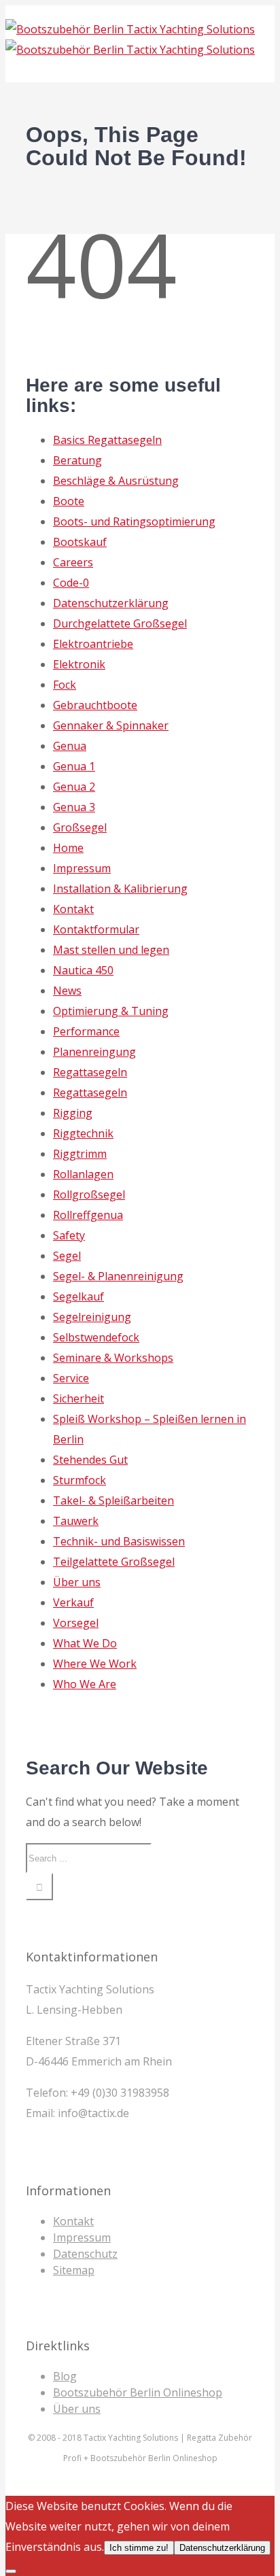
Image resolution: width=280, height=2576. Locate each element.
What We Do (85, 1643)
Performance (86, 1031)
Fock (65, 685)
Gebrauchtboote (95, 705)
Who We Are (85, 1684)
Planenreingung (94, 1052)
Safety (69, 1235)
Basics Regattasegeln (107, 440)
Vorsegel (76, 1623)
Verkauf (73, 1602)
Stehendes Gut (90, 1460)
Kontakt (73, 909)
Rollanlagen (83, 1174)
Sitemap (74, 2270)
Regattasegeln (90, 1072)
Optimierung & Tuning (111, 1011)
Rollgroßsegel (89, 1195)
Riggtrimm (80, 1154)
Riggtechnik (83, 1133)
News (67, 991)
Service (71, 1378)
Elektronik (79, 664)
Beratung (77, 460)
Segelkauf (78, 1296)
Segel (67, 1256)
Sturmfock (80, 1480)
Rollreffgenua (88, 1215)
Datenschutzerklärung (111, 603)
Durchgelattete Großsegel (120, 623)
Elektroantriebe (93, 644)
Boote (69, 501)
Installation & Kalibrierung (120, 889)
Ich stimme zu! (139, 2548)
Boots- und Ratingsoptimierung (134, 521)
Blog (65, 2376)
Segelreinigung (92, 1317)
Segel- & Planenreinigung (118, 1276)
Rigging (73, 1113)
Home (68, 848)
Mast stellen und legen (111, 950)
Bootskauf (80, 542)
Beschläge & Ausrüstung (116, 481)
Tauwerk (76, 1521)
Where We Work (95, 1664)
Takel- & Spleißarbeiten (113, 1500)
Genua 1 (74, 766)
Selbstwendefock (96, 1337)
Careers (73, 562)
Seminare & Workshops (113, 1358)
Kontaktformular (96, 929)
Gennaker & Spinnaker (111, 725)
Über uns (77, 1582)
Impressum (82, 868)
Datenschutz (85, 2254)
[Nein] (11, 2571)
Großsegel (80, 827)
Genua (70, 746)
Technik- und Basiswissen (119, 1541)
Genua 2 (74, 787)
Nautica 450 (83, 970)
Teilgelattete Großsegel (114, 1562)
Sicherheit (78, 1398)
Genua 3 (74, 807)
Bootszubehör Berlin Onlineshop (138, 2392)
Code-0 (71, 583)
